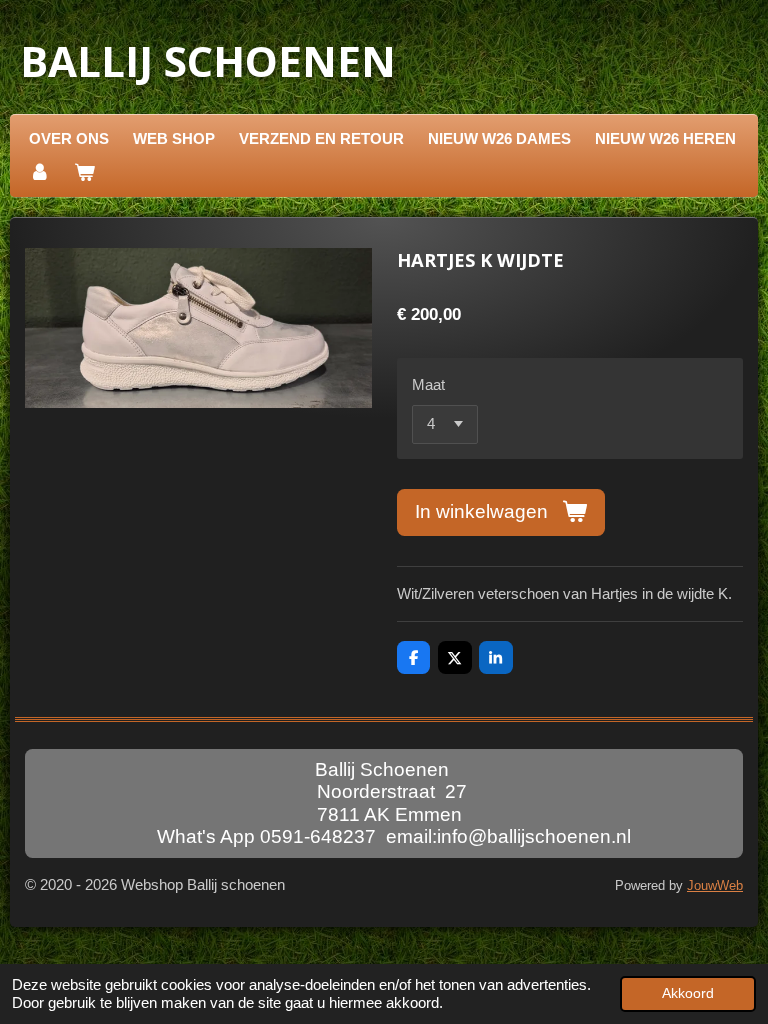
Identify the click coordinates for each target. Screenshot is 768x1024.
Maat (428, 384)
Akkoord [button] (688, 993)
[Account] (39, 173)
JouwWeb (715, 886)
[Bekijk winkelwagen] (84, 173)
